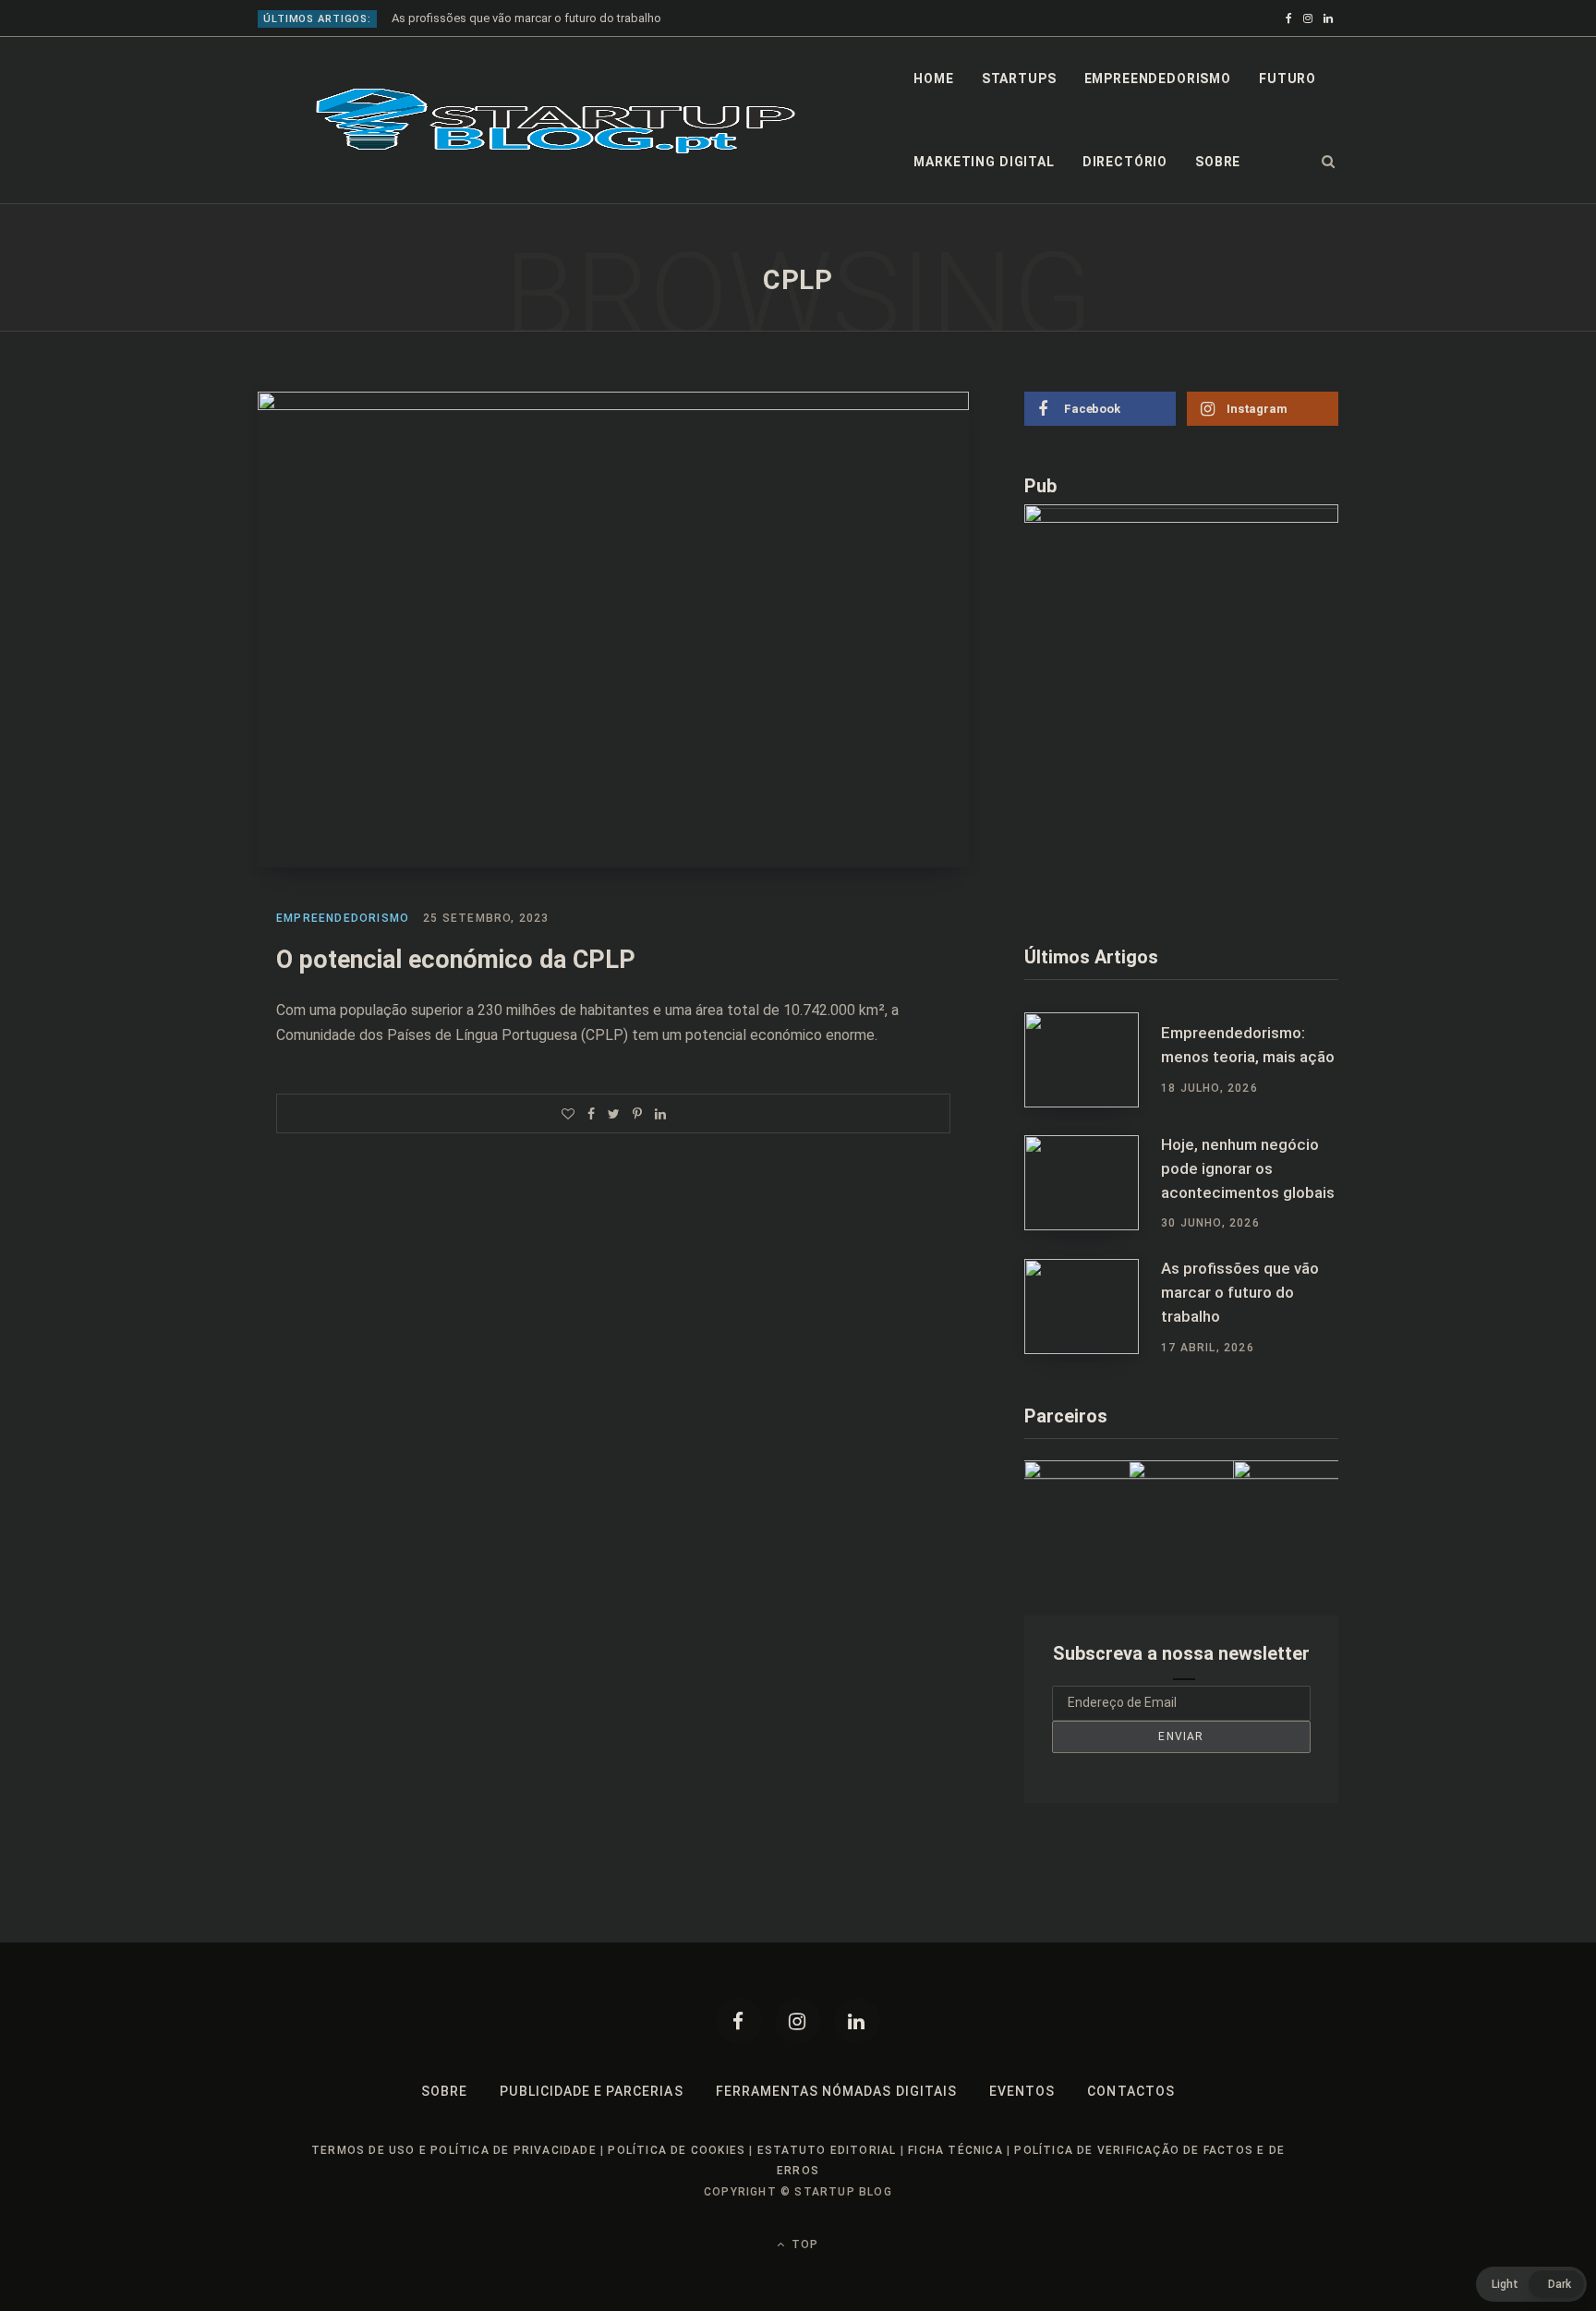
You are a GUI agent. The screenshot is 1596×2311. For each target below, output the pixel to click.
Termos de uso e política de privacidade (454, 2150)
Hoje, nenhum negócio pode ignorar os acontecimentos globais (1248, 1168)
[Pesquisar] (1329, 162)
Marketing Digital (984, 162)
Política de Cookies (677, 2150)
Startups (1019, 79)
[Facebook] (739, 2021)
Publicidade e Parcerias (591, 2091)
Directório (1125, 162)
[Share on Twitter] (614, 1114)
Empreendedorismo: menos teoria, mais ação (1248, 1045)
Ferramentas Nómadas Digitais (836, 2091)
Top (803, 2244)
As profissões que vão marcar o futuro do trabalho (1240, 1292)
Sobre (1218, 162)
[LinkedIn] (660, 1114)
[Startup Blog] (556, 121)
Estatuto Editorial (827, 2150)
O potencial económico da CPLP (456, 960)
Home (933, 79)
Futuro (1288, 79)
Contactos (1130, 2091)
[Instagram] (798, 2021)
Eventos (1022, 2091)
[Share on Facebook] (591, 1114)
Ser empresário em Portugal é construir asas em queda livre (550, 18)
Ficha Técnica (955, 2150)
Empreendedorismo (1158, 79)
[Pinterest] (637, 1114)
